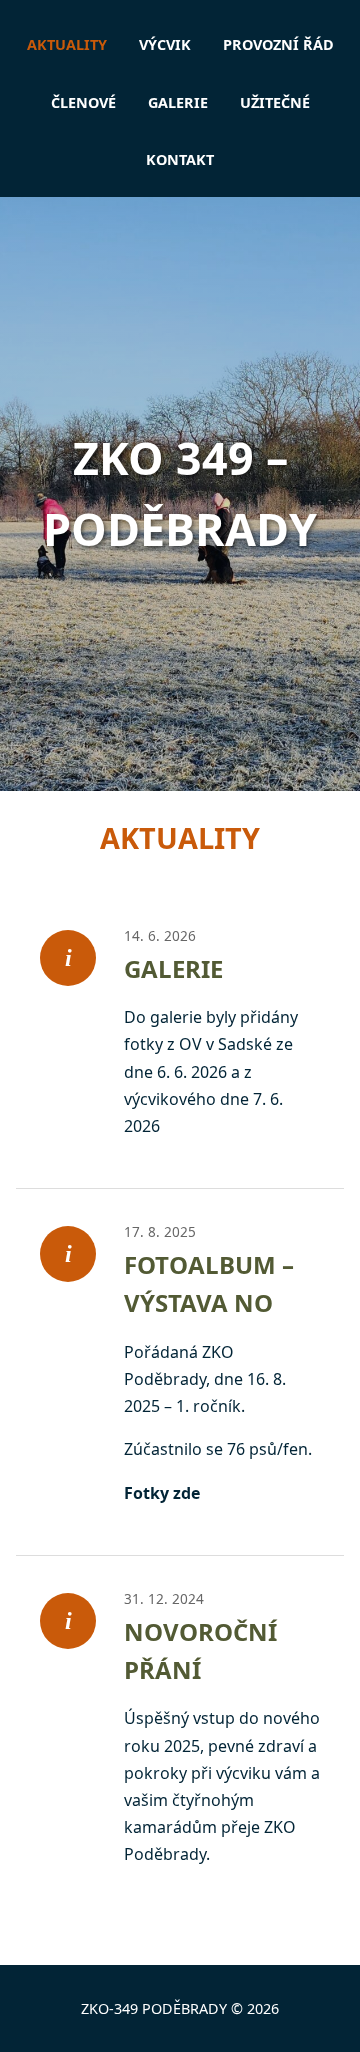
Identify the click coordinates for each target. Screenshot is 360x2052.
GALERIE (178, 102)
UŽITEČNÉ (275, 102)
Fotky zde (162, 1493)
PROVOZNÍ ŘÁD (278, 44)
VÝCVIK (165, 44)
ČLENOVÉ (83, 102)
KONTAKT (180, 159)
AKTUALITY (67, 44)
